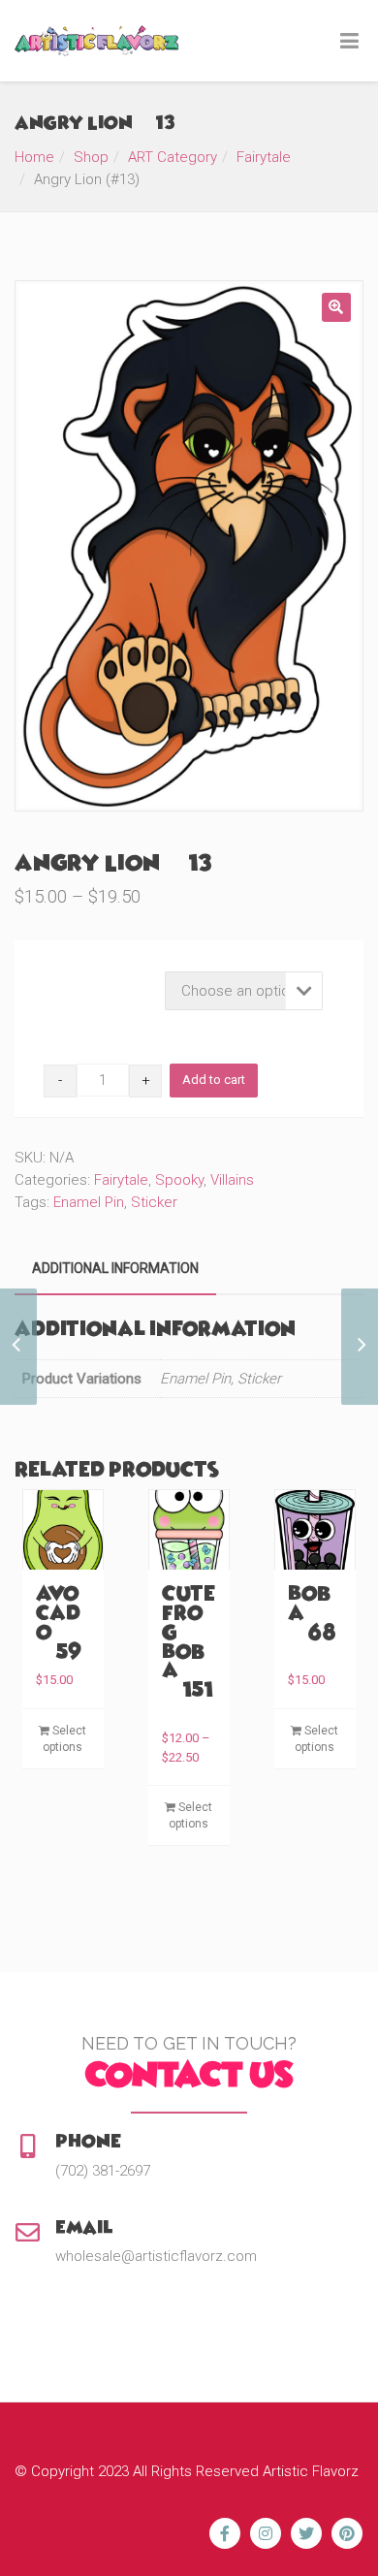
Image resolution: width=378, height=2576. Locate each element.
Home (34, 157)
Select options (64, 1739)
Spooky (179, 1180)
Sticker (154, 1202)
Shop (91, 157)
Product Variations (100, 977)
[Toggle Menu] (349, 42)
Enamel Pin (89, 1202)
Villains (232, 1180)
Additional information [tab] (115, 1268)
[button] (336, 307)
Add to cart (214, 1080)
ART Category (173, 157)
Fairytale (264, 157)
